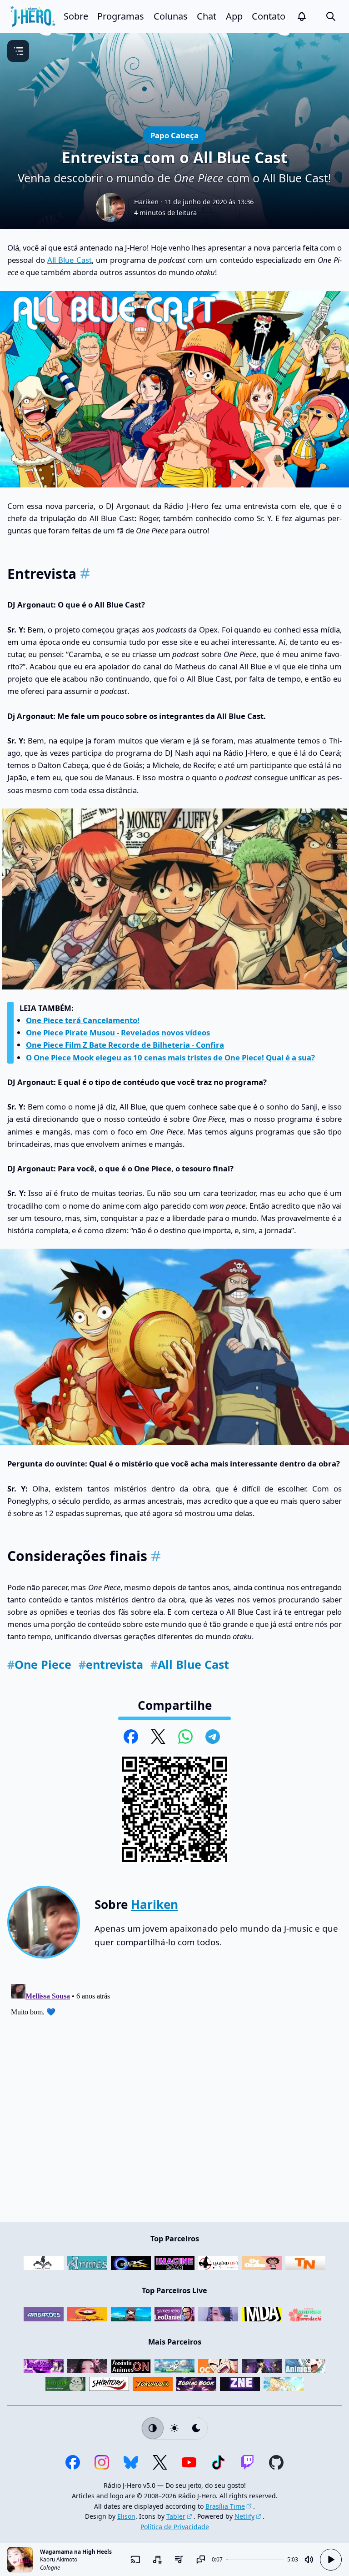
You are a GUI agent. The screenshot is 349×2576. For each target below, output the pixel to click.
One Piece (39, 1664)
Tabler (176, 2516)
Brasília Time (225, 2506)
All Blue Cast (69, 260)
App (234, 16)
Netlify (244, 2516)
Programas (121, 16)
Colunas (171, 16)
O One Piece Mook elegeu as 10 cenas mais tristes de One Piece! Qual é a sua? (170, 1057)
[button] (302, 16)
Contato (269, 16)
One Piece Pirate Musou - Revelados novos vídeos (118, 1032)
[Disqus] (174, 2094)
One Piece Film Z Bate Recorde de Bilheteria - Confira (125, 1045)
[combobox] (157, 2560)
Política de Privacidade (175, 2527)
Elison (126, 2516)
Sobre (76, 16)
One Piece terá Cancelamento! (83, 1020)
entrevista (111, 1664)
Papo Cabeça (174, 135)
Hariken (146, 201)
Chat (207, 16)
